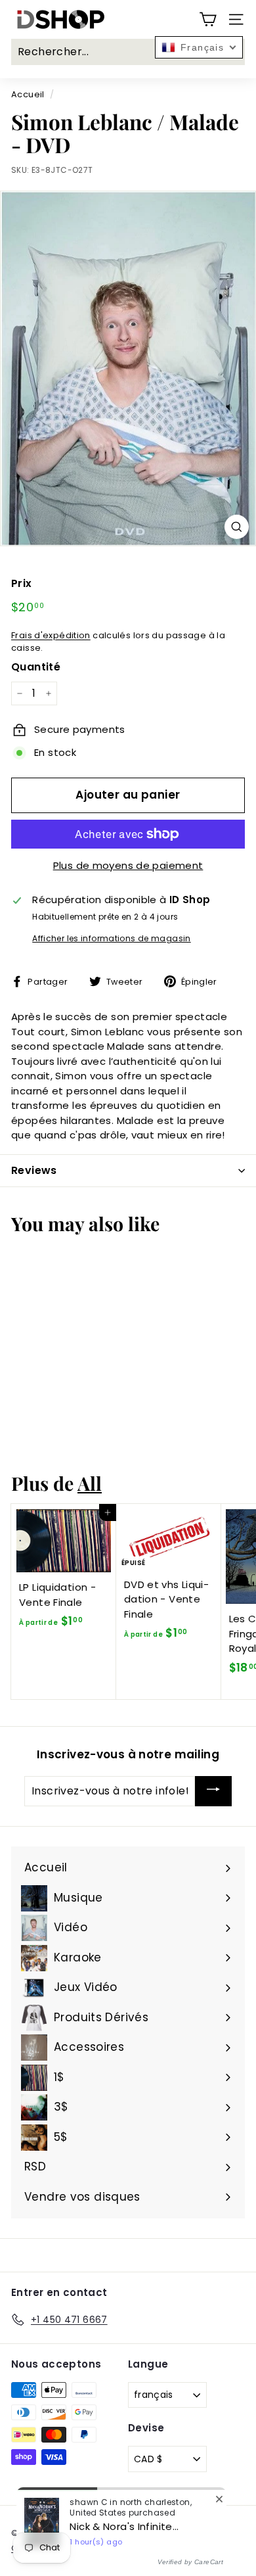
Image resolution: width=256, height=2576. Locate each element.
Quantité (36, 667)
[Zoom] (237, 527)
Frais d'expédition (51, 635)
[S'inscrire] (213, 1791)
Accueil (28, 94)
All (90, 1483)
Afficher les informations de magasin (112, 938)
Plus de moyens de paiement (128, 865)
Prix (22, 583)
